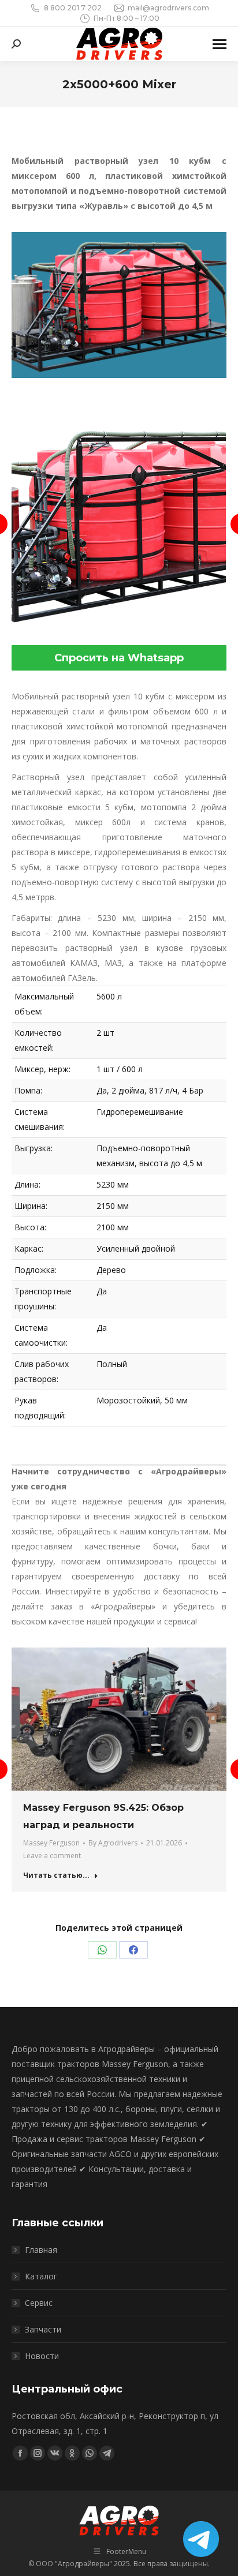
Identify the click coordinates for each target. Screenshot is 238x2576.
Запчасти (43, 2329)
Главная (41, 2250)
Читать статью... (56, 1875)
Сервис (39, 2303)
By (113, 1843)
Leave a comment (52, 1856)
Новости (42, 2356)
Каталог (41, 2276)
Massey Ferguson (51, 1843)
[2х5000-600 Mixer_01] (118, 524)
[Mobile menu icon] (220, 44)
